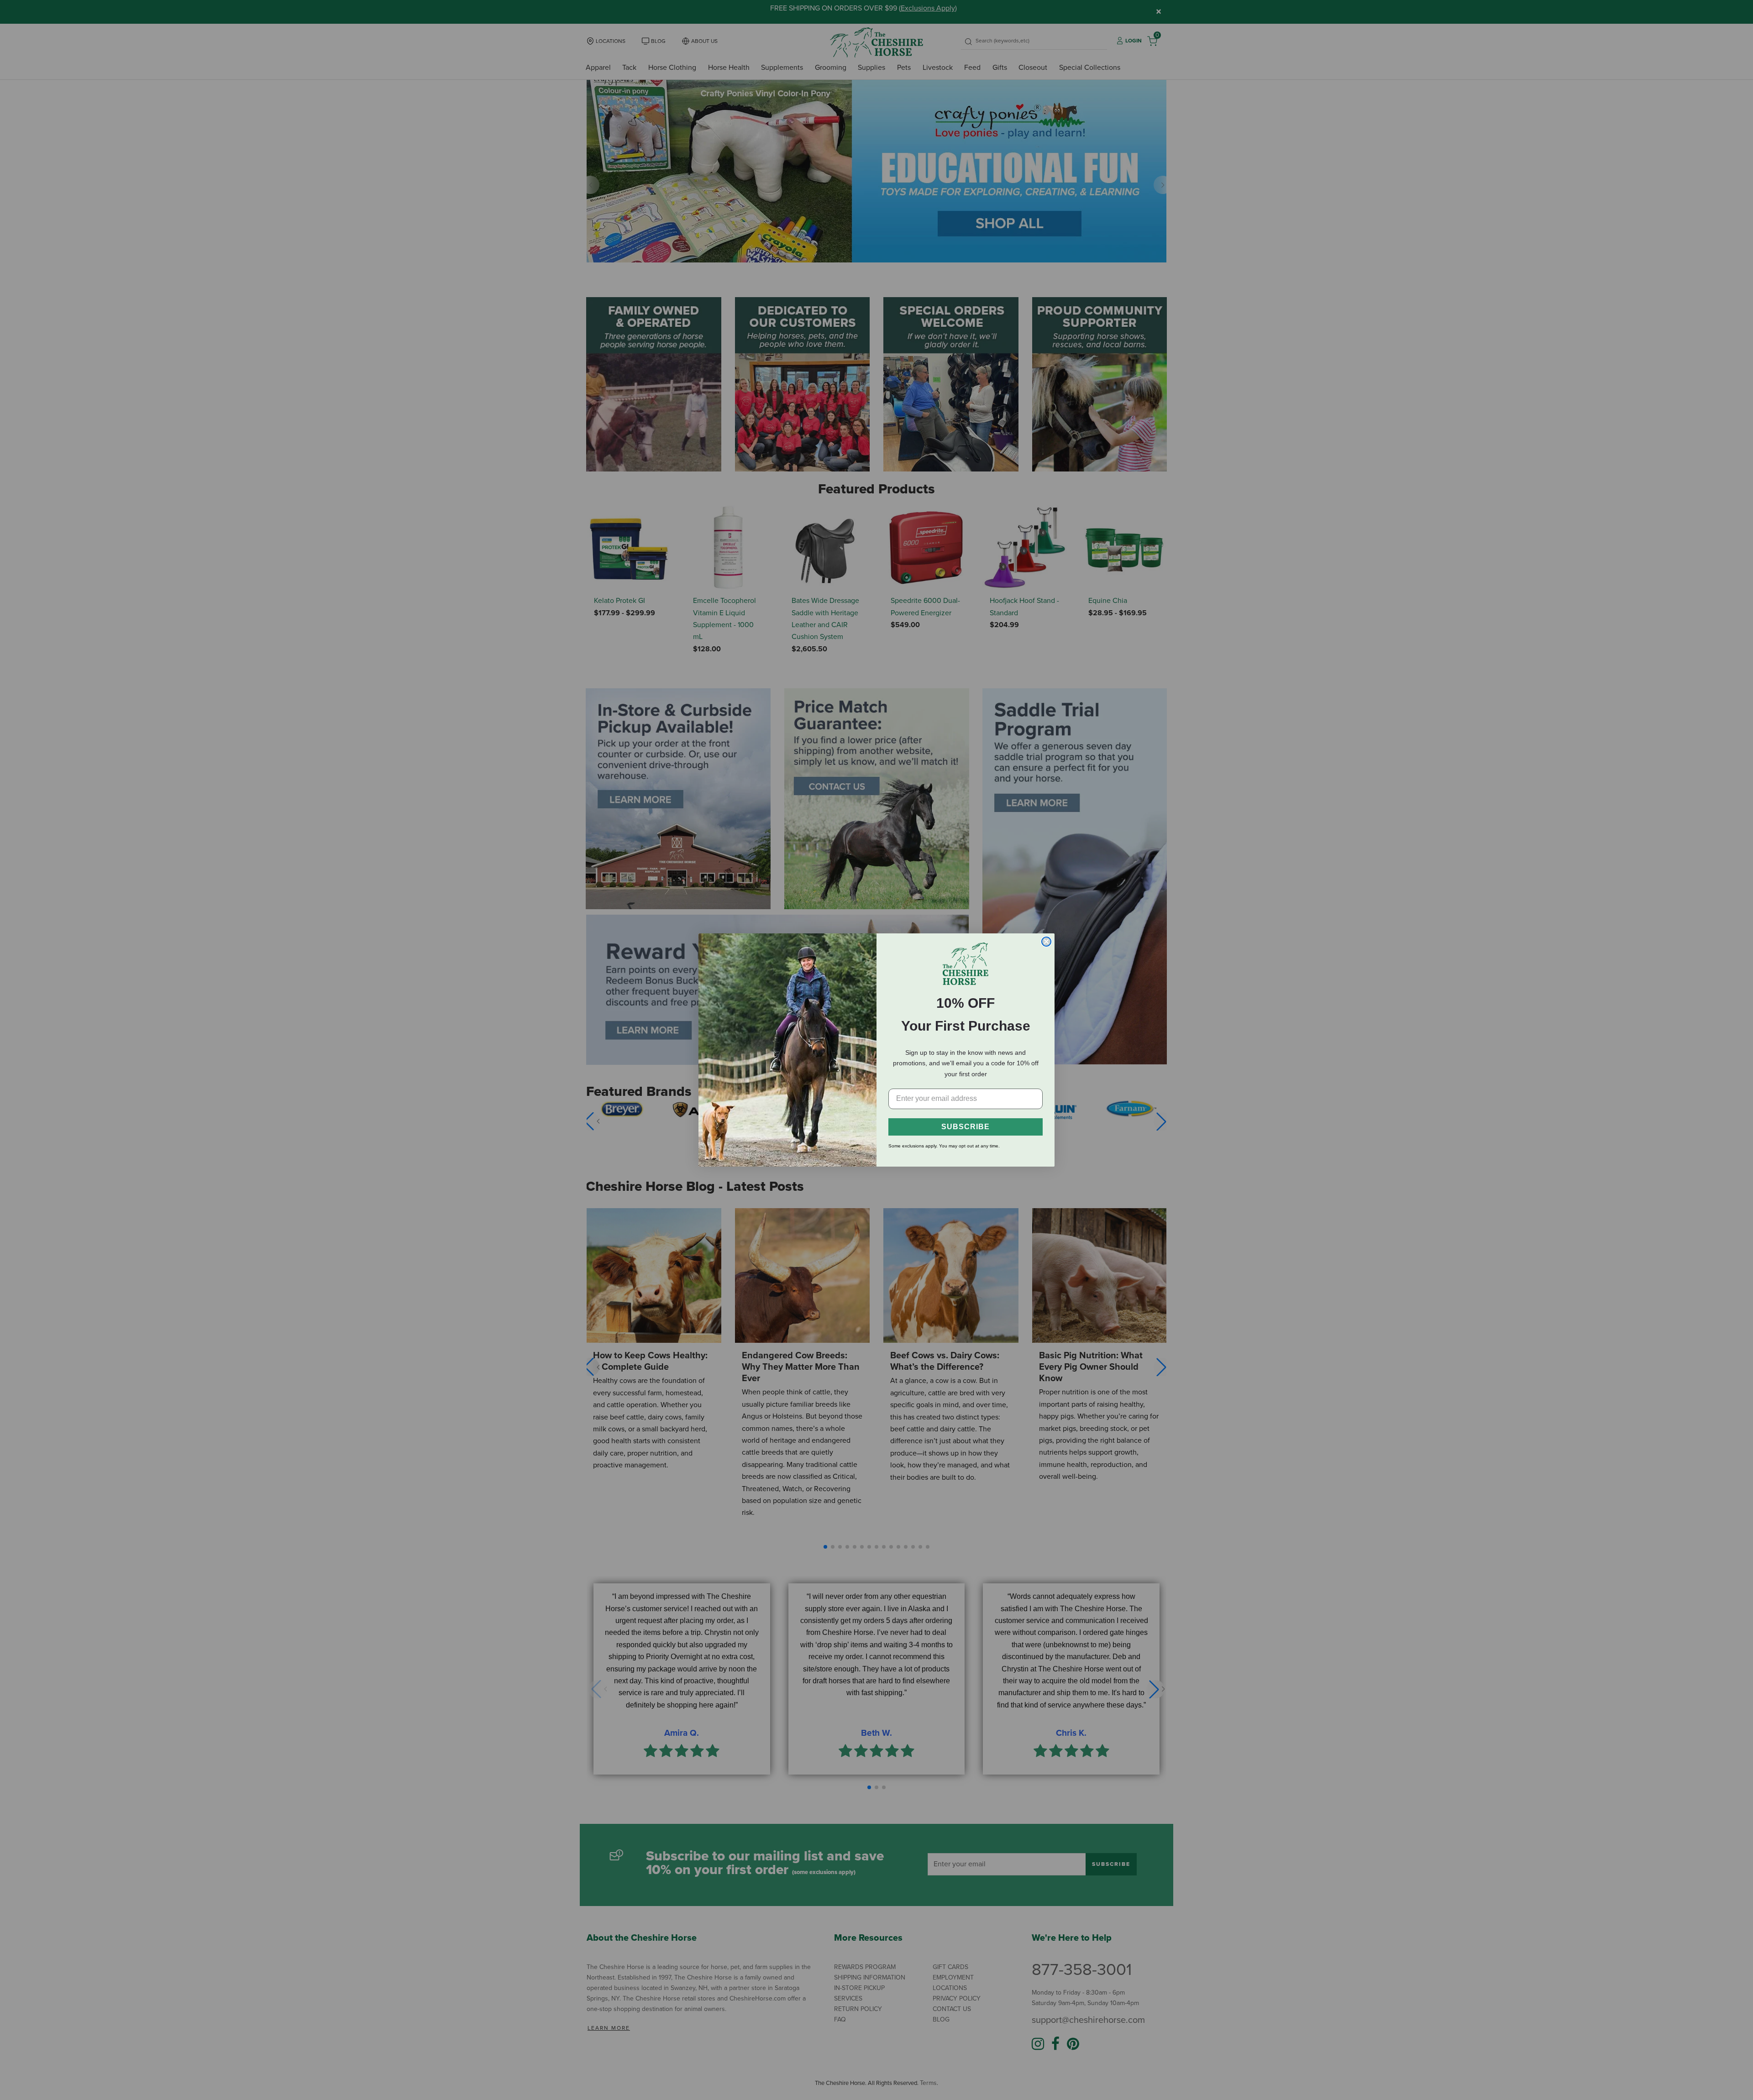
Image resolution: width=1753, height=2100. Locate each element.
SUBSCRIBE (966, 1127)
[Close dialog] (1046, 942)
